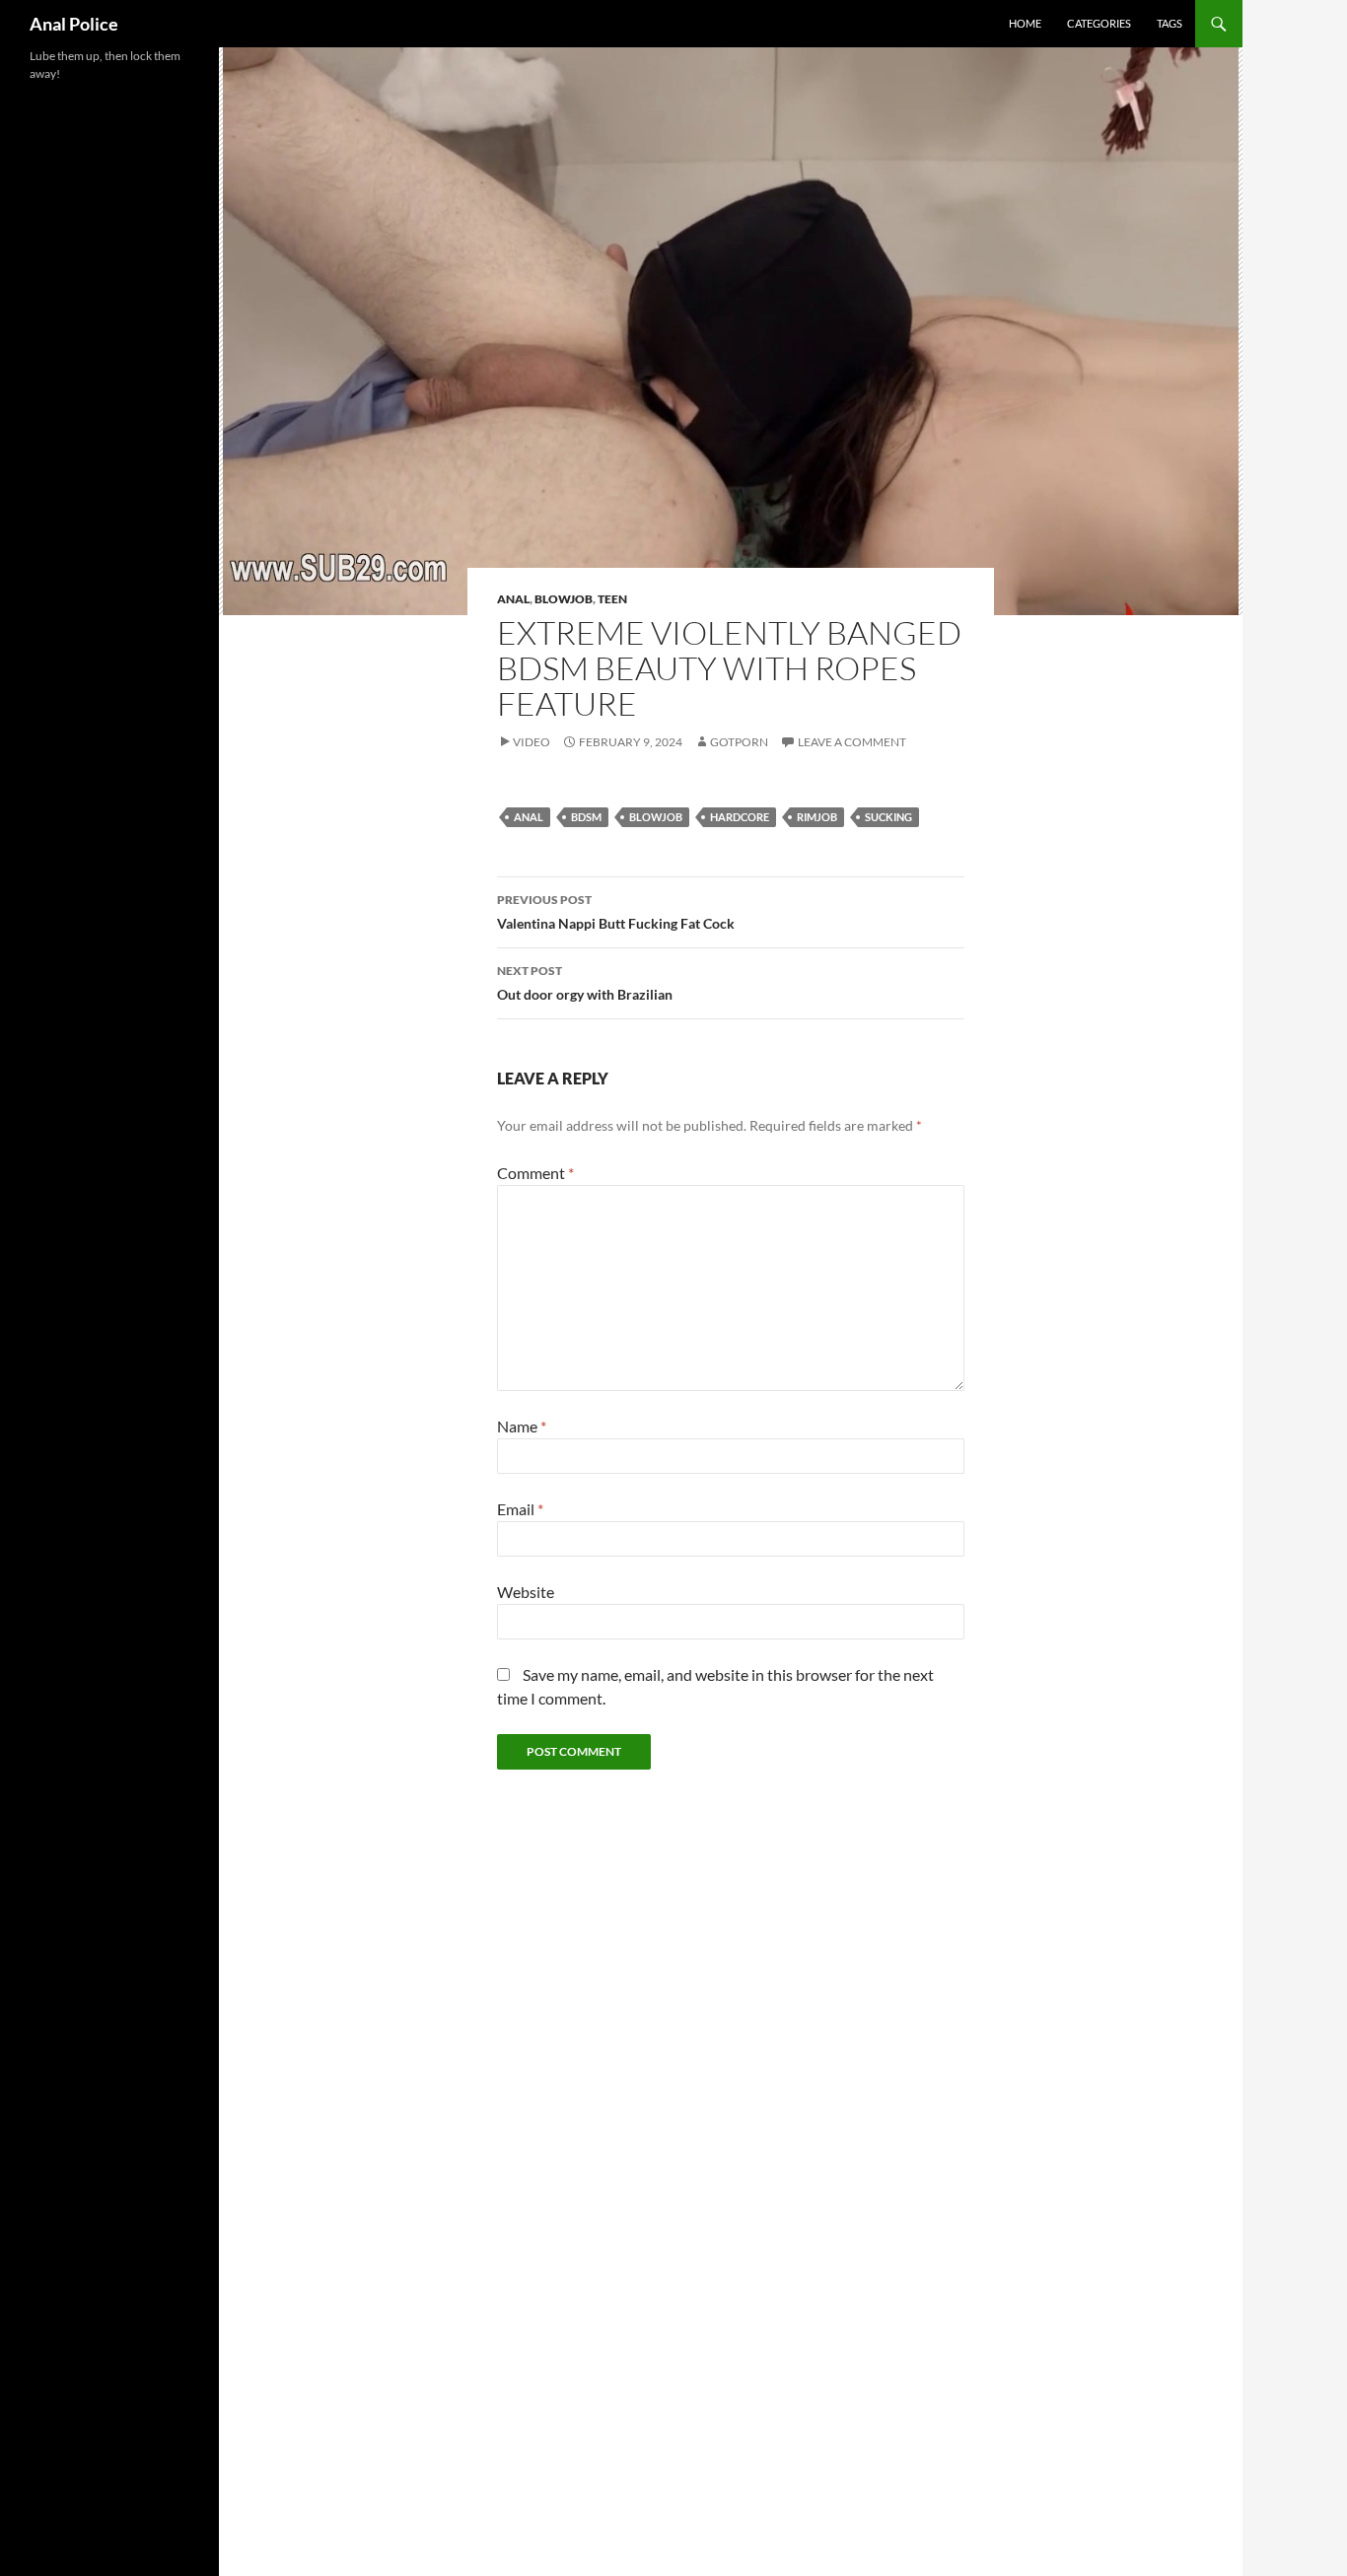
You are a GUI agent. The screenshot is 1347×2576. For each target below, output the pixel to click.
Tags (1170, 23)
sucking (888, 817)
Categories (1099, 23)
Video (532, 742)
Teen (612, 599)
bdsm (586, 817)
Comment (535, 1173)
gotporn (739, 742)
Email (520, 1509)
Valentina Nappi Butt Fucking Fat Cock (616, 912)
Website (526, 1592)
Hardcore (740, 817)
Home (1025, 23)
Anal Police (74, 24)
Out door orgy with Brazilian (585, 983)
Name (522, 1426)
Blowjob (564, 599)
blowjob (656, 817)
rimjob (817, 817)
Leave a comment (852, 742)
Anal (513, 599)
